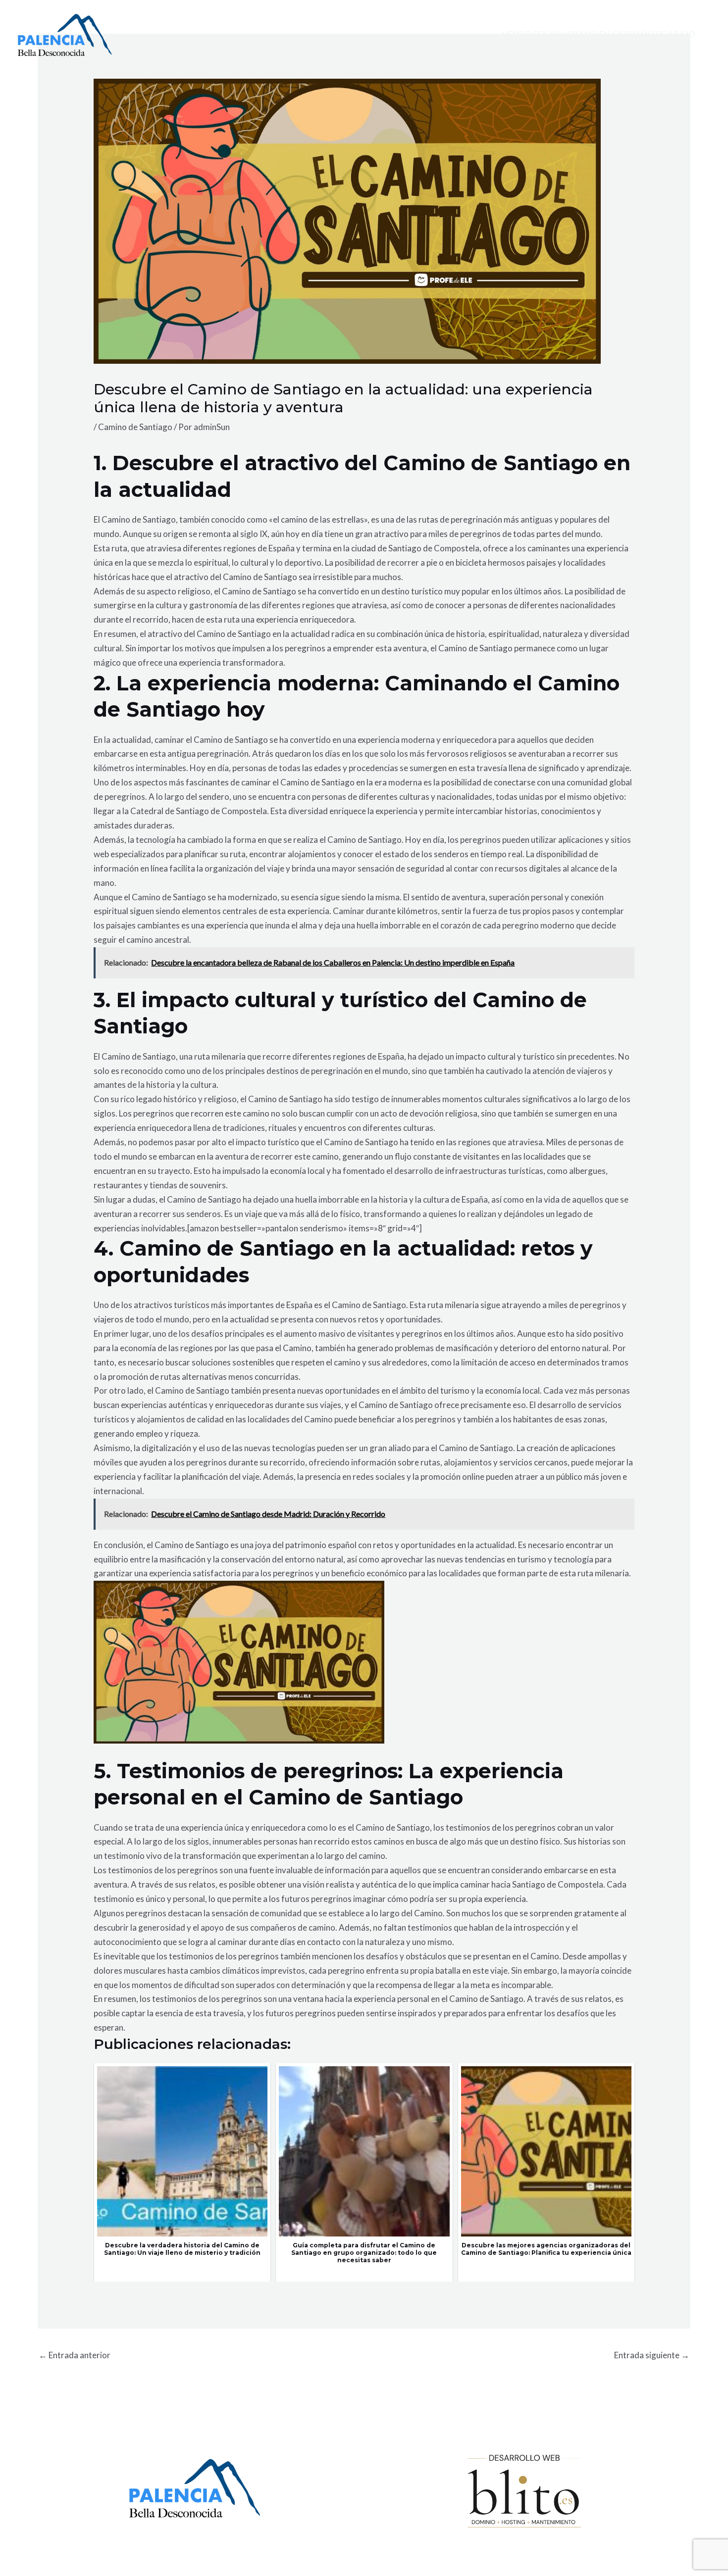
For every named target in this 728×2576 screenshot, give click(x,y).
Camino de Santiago (135, 427)
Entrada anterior (75, 2355)
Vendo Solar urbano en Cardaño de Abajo (599, 34)
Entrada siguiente (652, 2355)
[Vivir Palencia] (65, 34)
